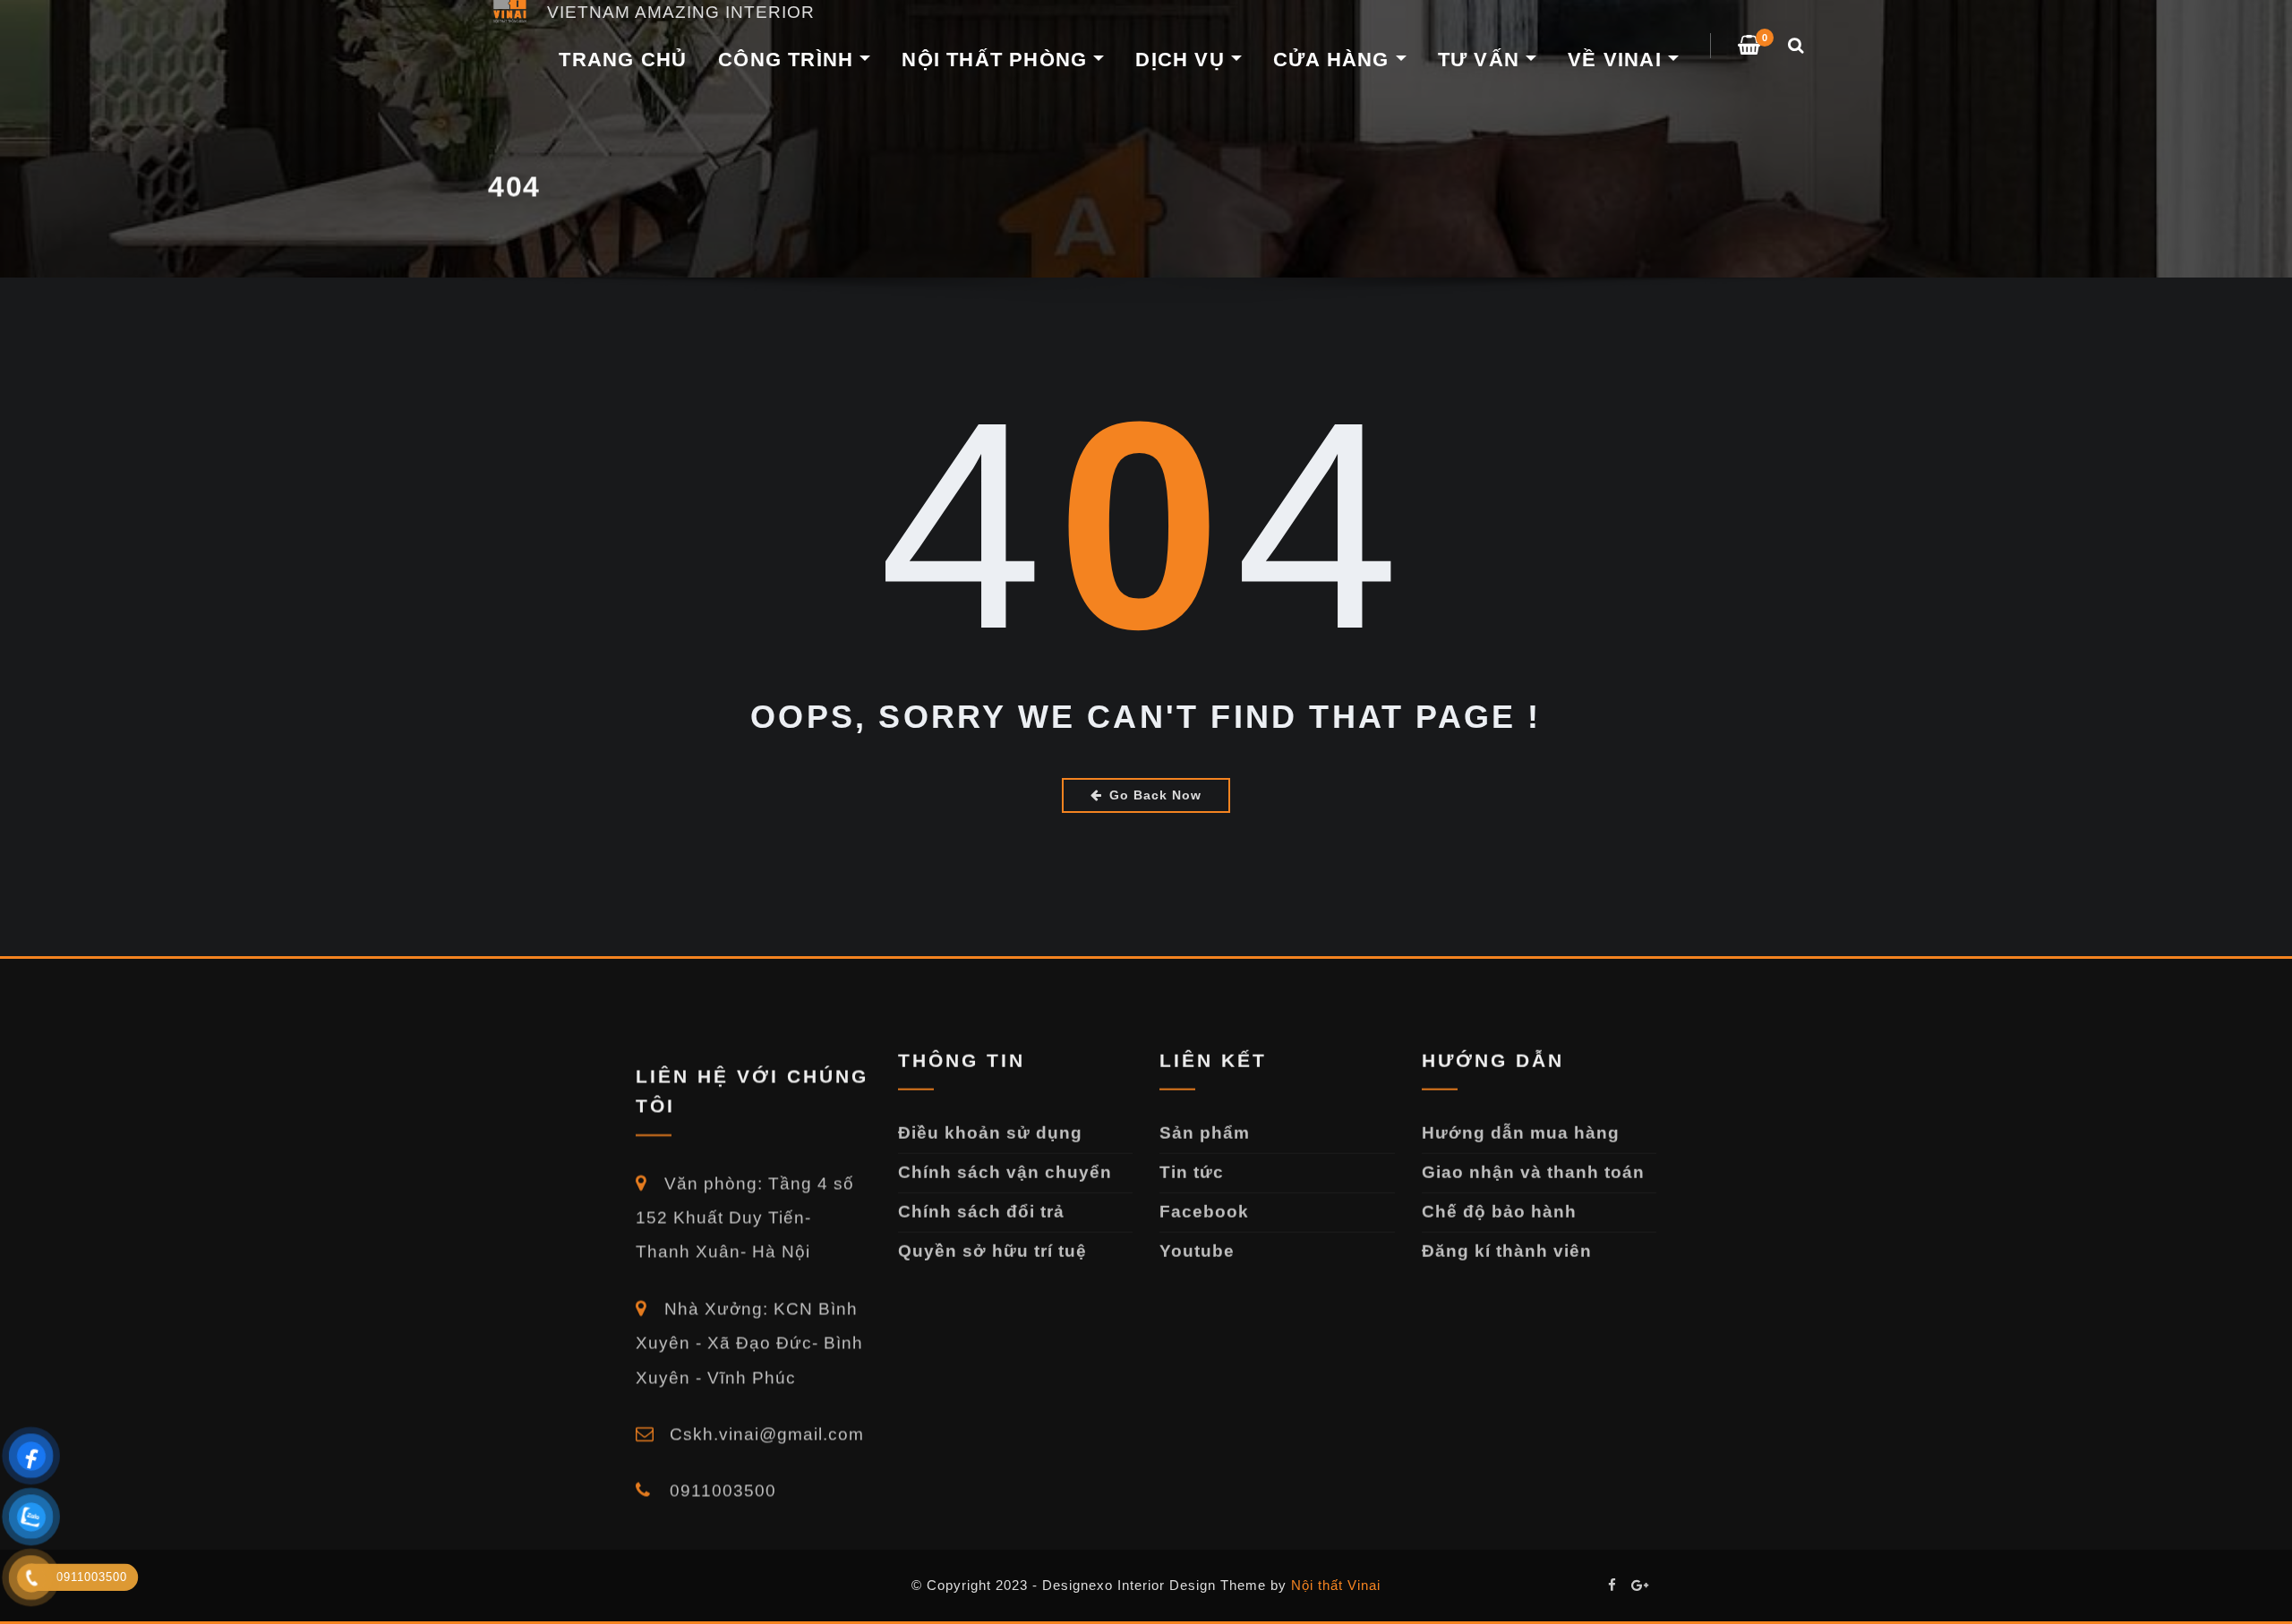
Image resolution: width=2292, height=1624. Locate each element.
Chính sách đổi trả (981, 1197)
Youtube (1197, 1236)
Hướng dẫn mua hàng (1521, 1118)
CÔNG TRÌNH (789, 60)
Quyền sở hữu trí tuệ (992, 1236)
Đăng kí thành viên (1507, 1236)
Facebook (1204, 1197)
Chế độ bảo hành (1499, 1197)
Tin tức (1192, 1157)
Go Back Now (1155, 795)
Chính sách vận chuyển (1005, 1157)
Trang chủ (623, 60)
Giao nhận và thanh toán (1533, 1157)
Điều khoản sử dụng (990, 1118)
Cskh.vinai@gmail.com (764, 1403)
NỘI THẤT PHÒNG (997, 60)
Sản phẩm (1205, 1118)
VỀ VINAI (1618, 60)
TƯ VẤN (1482, 60)
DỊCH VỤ (1183, 60)
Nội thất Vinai (1336, 1585)
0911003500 (720, 1460)
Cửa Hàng (1334, 60)
